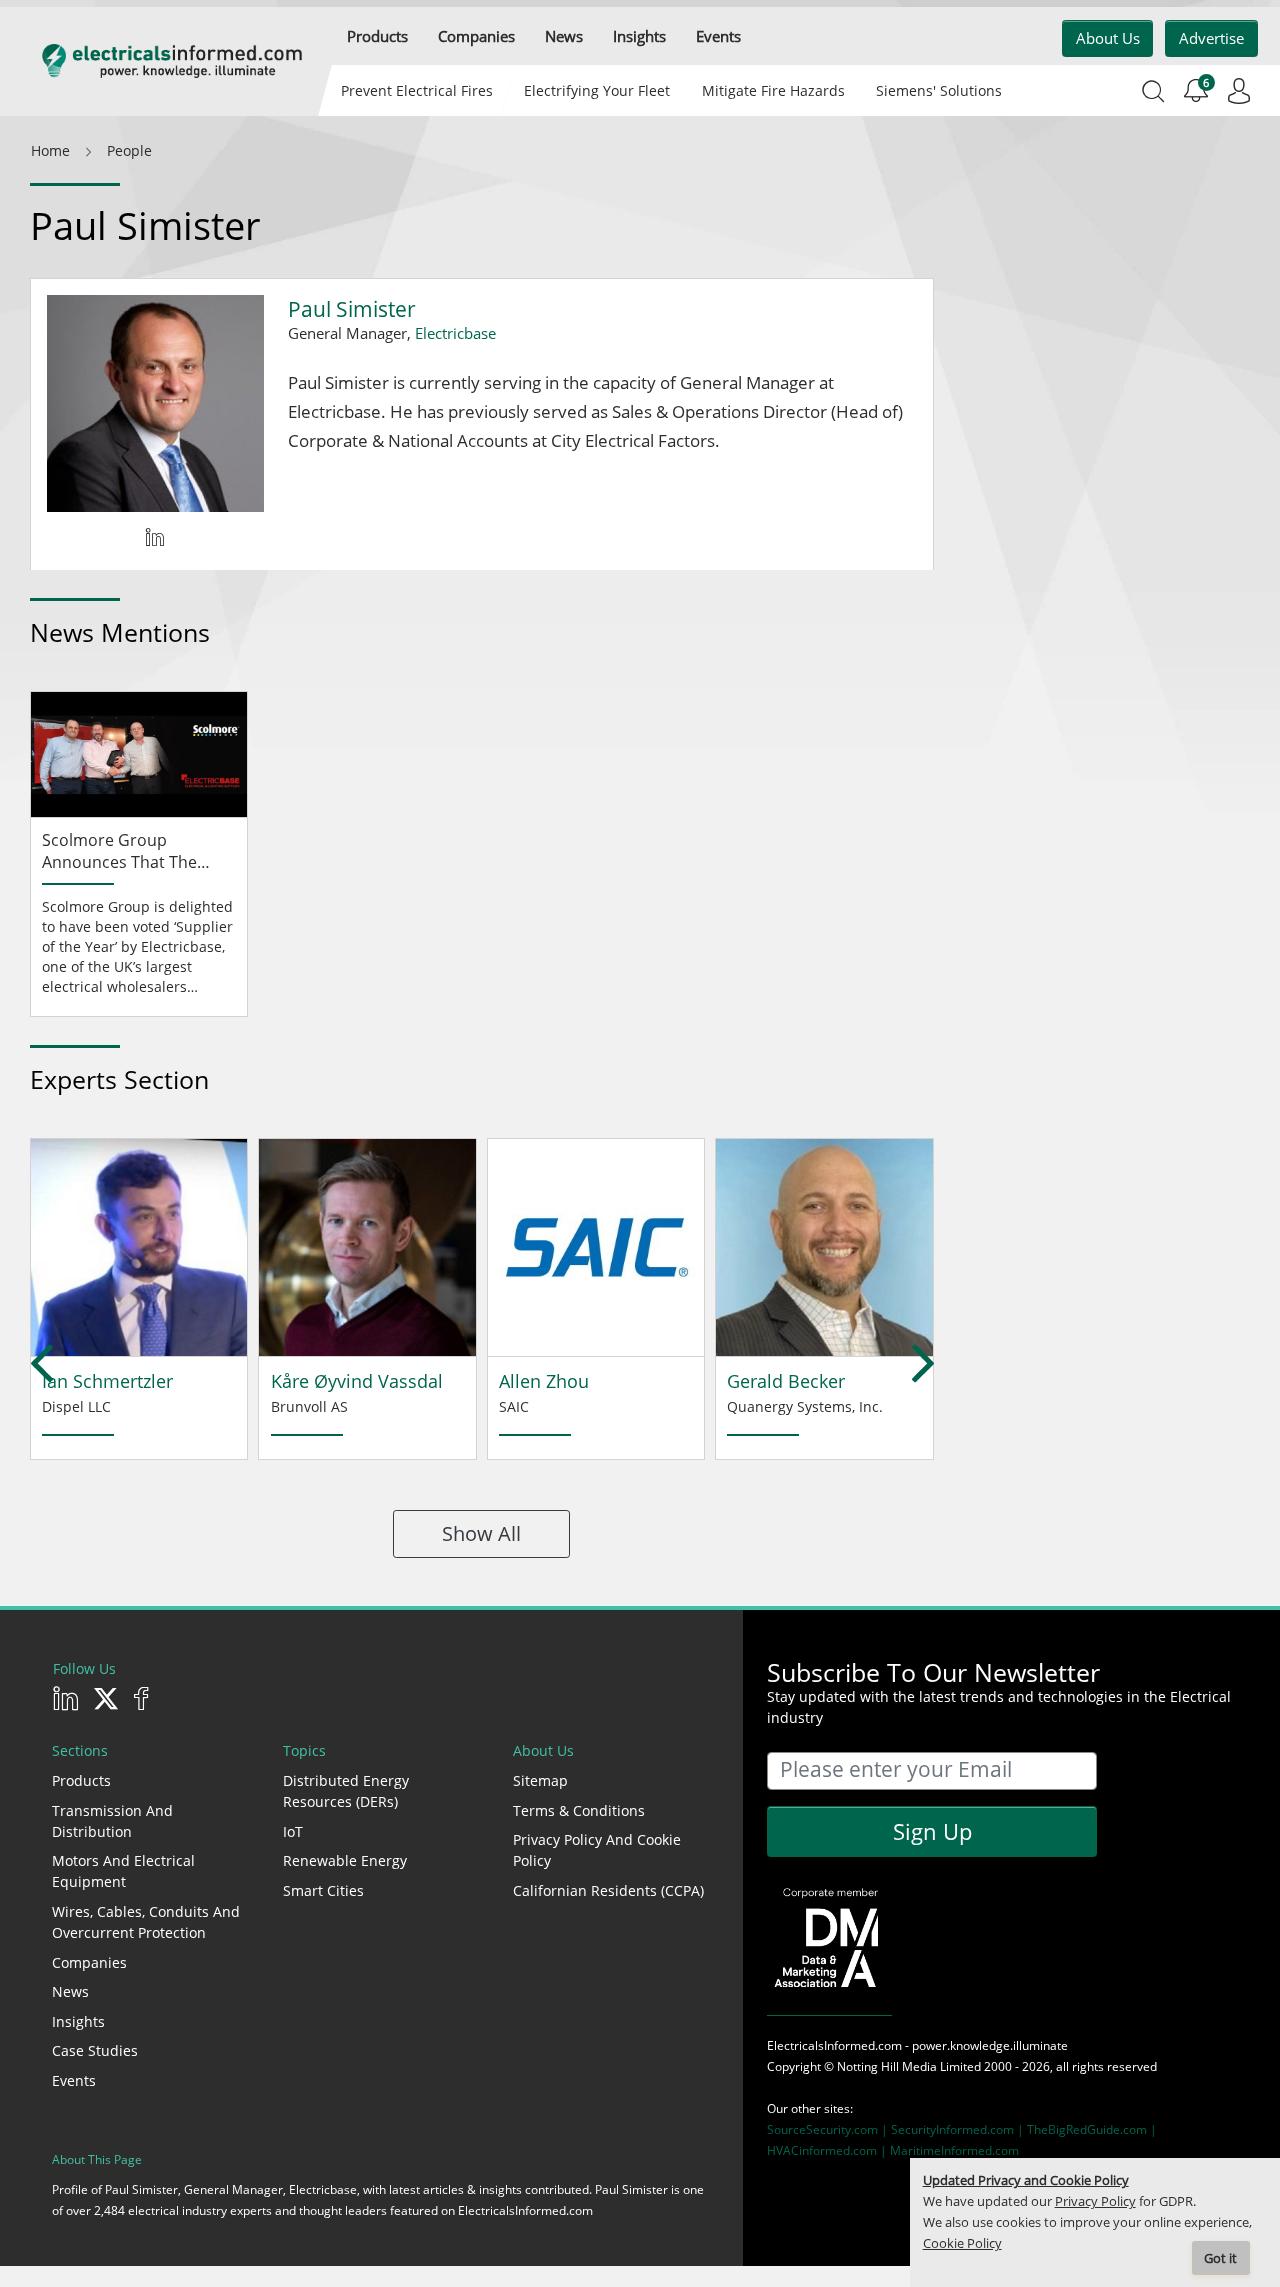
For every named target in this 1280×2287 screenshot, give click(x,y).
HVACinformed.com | (828, 2150)
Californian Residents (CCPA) (608, 1890)
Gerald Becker (786, 1381)
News (70, 1991)
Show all (481, 1533)
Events (74, 2080)
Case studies (95, 2050)
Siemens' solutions (939, 90)
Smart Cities (323, 1890)
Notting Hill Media (887, 2066)
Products (81, 1780)
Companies (89, 1962)
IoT (293, 1831)
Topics (304, 1750)
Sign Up (932, 1831)
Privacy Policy (1095, 2201)
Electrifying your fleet (597, 90)
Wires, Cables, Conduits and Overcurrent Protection (146, 1922)
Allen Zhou (544, 1381)
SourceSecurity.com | (829, 2129)
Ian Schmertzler (107, 1381)
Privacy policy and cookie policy (597, 1850)
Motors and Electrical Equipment (123, 1871)
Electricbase (455, 333)
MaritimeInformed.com (954, 2150)
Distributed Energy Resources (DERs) (346, 1791)
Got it (1220, 2258)
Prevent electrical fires (417, 90)
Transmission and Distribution (112, 1821)
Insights (78, 2021)
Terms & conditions (579, 1810)
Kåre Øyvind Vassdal (357, 1381)
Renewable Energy (345, 1860)
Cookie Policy (962, 2243)
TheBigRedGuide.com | (1092, 2129)
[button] (377, 36)
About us (1108, 38)
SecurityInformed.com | (959, 2129)
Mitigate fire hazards (772, 90)
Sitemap (540, 1780)
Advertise (1211, 38)
